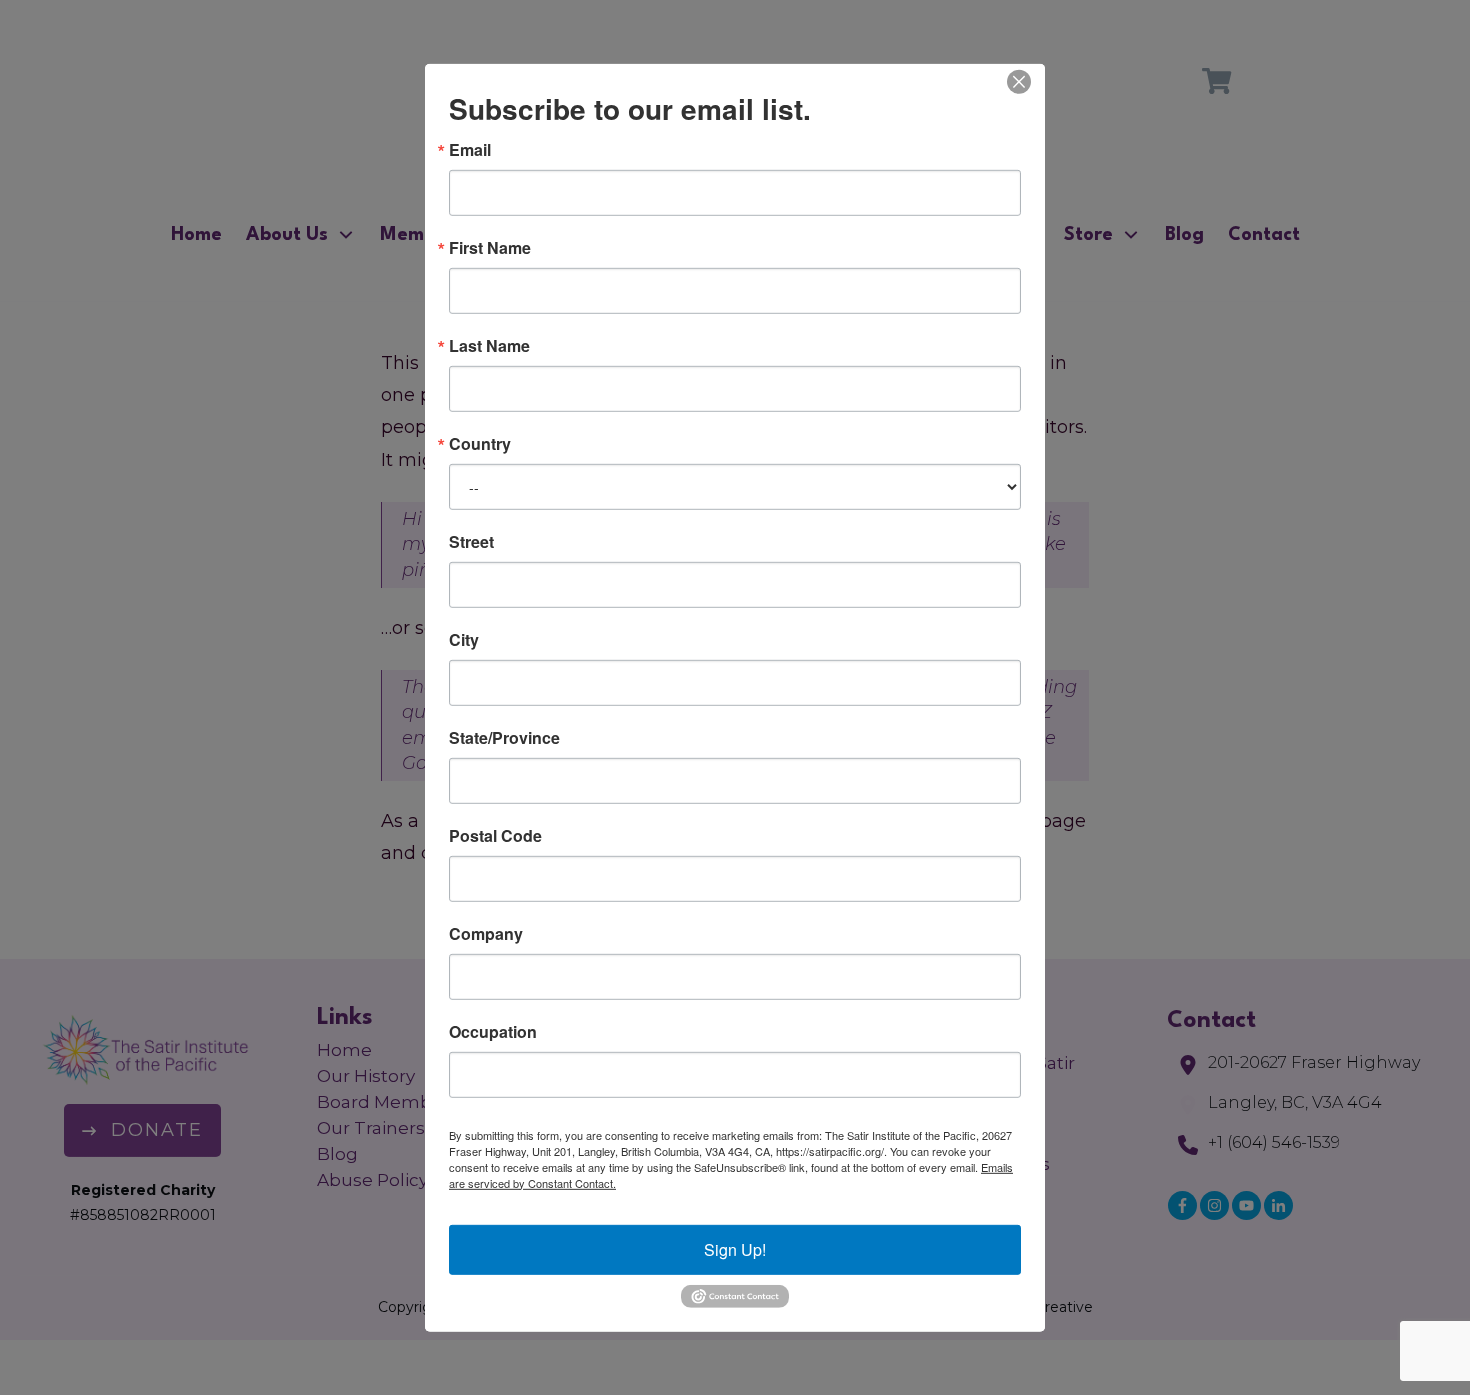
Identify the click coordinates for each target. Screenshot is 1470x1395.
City (464, 639)
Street (471, 541)
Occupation (493, 1031)
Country (480, 443)
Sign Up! (735, 1248)
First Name (490, 247)
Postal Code (495, 835)
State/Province (504, 737)
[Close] (1019, 81)
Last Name (489, 345)
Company (486, 933)
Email (470, 149)
